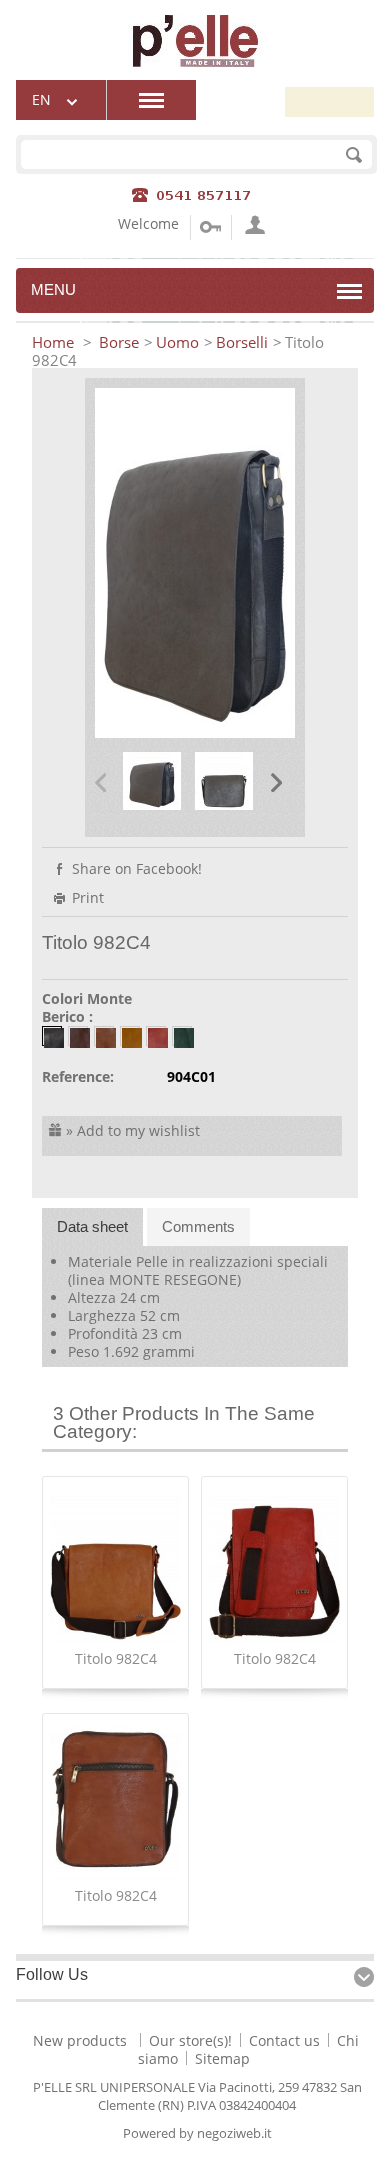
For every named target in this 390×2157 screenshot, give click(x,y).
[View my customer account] (251, 227)
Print (88, 897)
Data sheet (92, 1226)
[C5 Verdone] (182, 1036)
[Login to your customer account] (210, 227)
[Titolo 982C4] (152, 804)
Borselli (242, 342)
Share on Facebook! (137, 868)
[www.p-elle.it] (195, 61)
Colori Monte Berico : (87, 1008)
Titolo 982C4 (116, 1658)
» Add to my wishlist (133, 1130)
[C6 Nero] (52, 1036)
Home (55, 342)
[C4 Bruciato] (104, 1036)
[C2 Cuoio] (130, 1036)
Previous (100, 782)
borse (119, 342)
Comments (198, 1226)
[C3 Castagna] (78, 1036)
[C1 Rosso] (156, 1036)
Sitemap (222, 2058)
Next (276, 782)
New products (80, 2040)
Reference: (78, 1077)
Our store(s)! (190, 2040)
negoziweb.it (234, 2133)
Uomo (177, 342)
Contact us (284, 2040)
